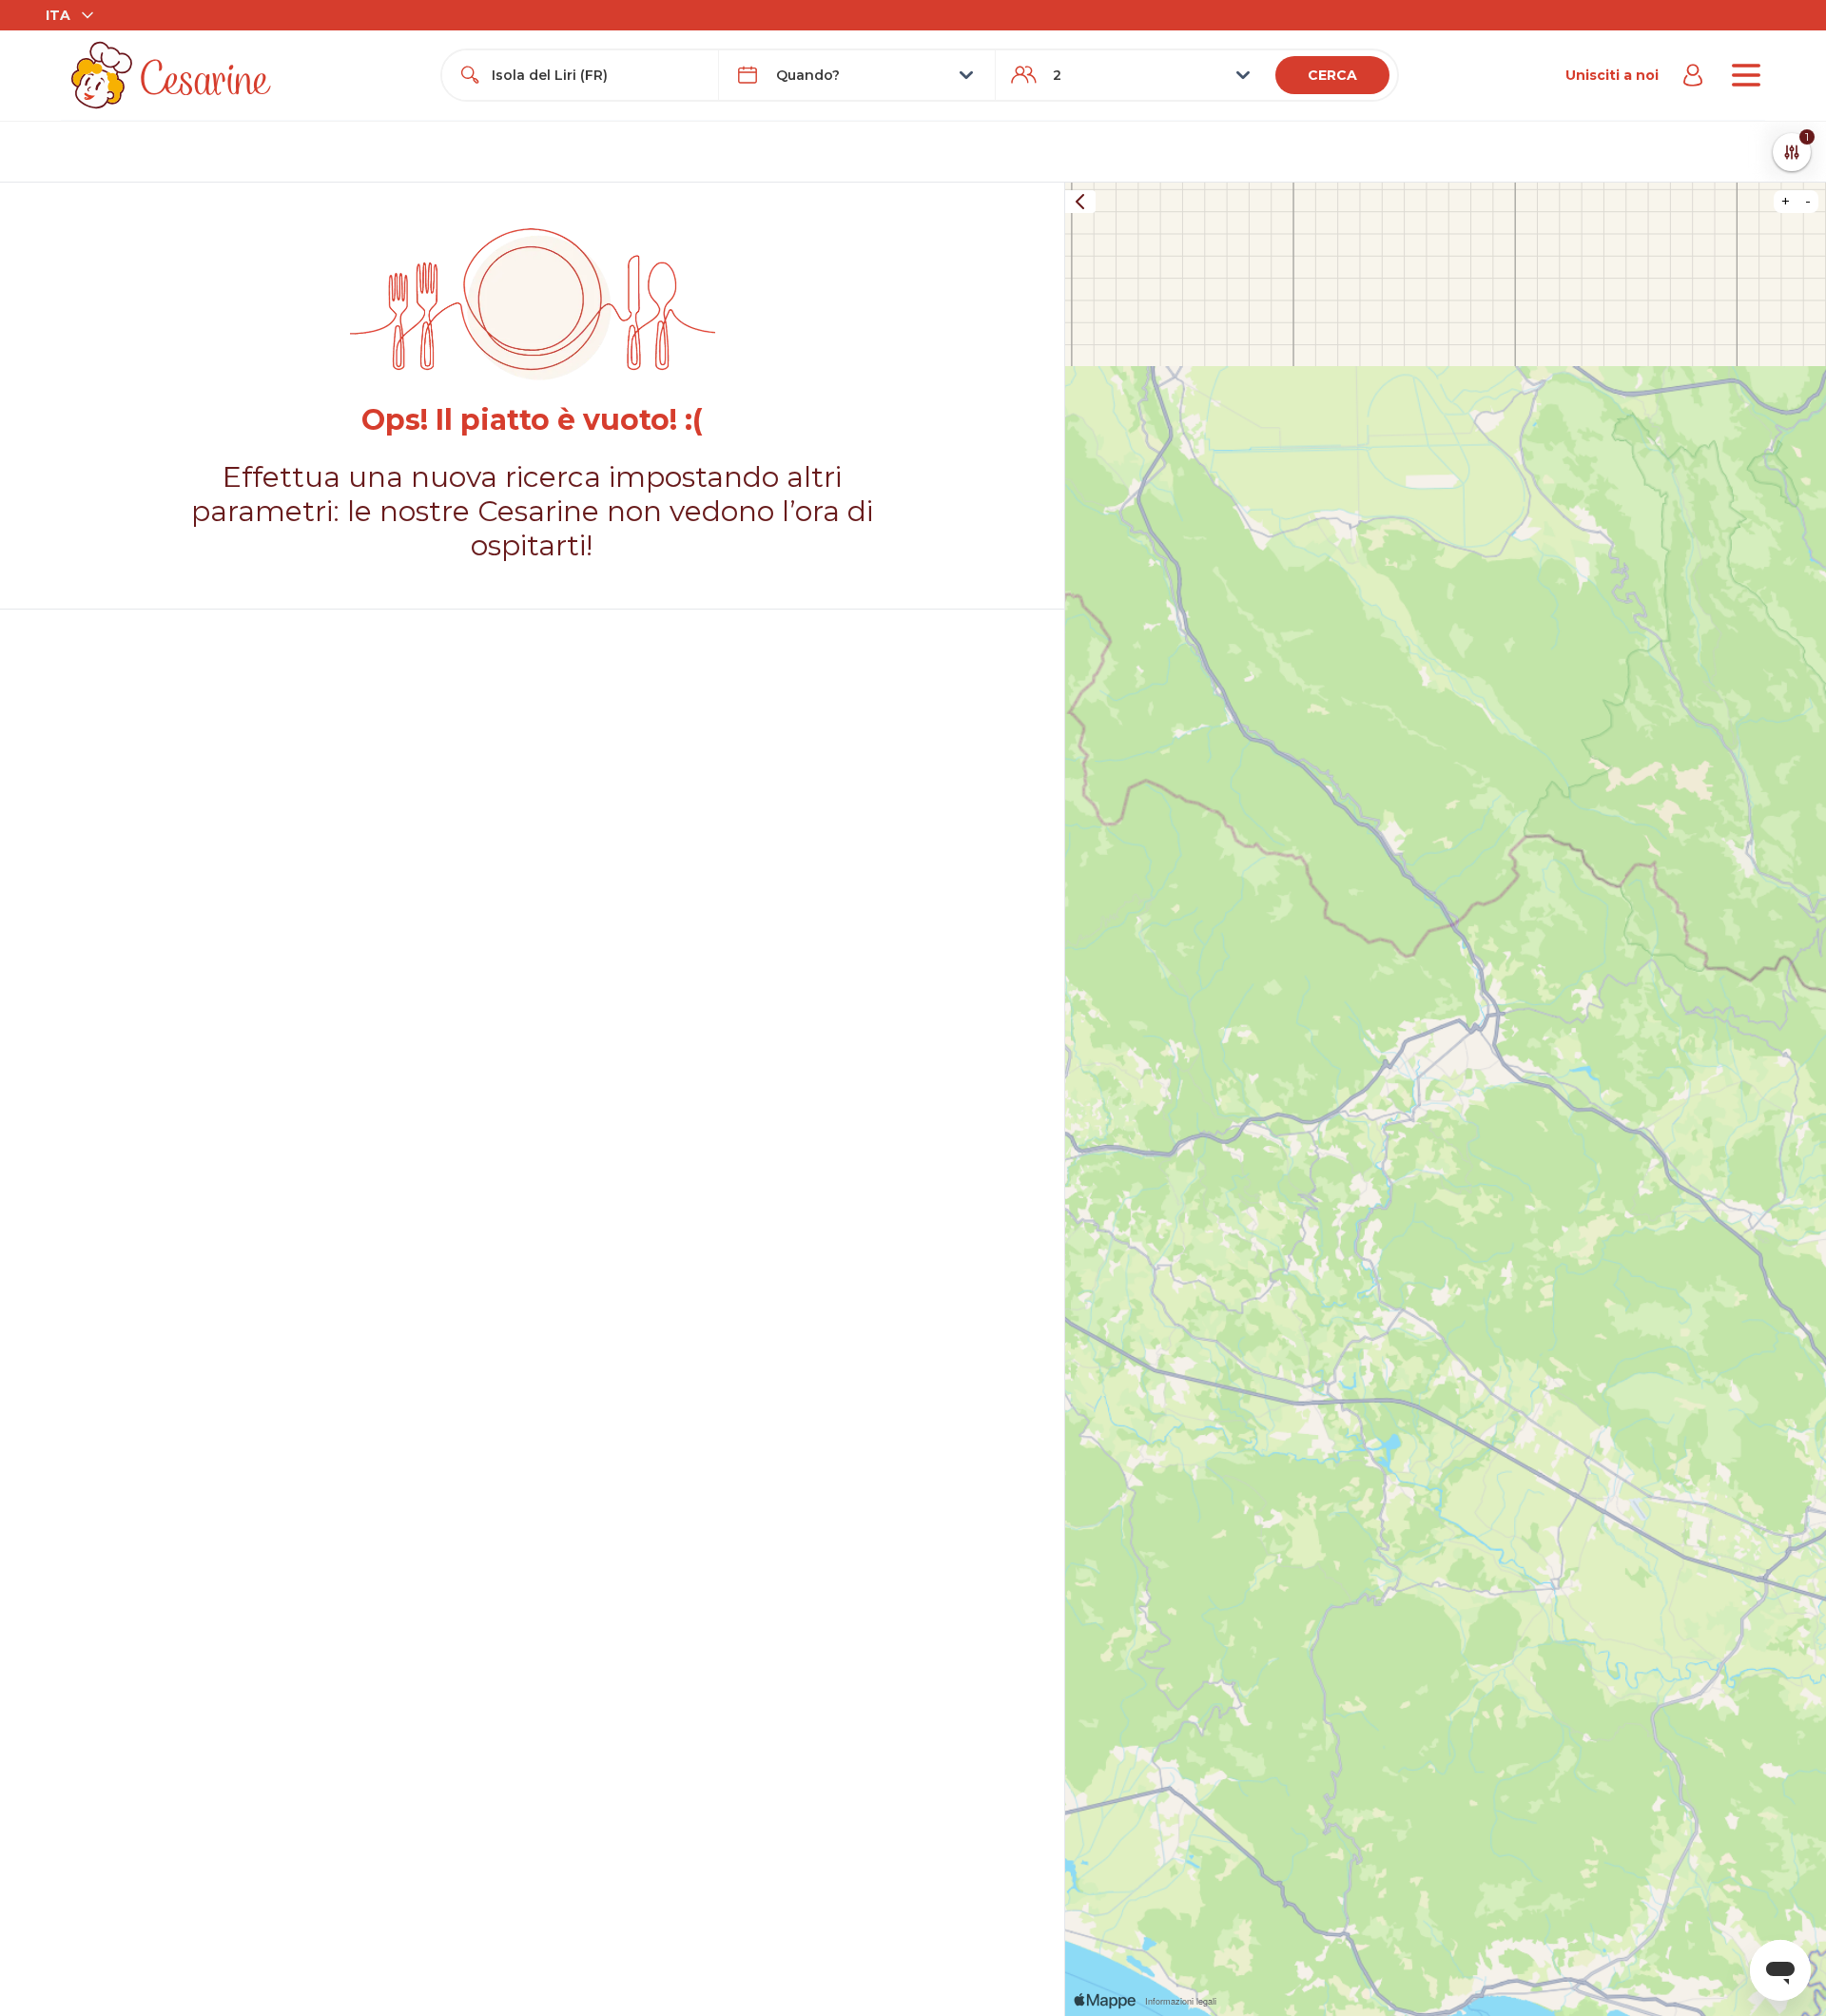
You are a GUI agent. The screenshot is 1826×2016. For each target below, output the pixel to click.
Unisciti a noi (1612, 75)
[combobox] (597, 75)
